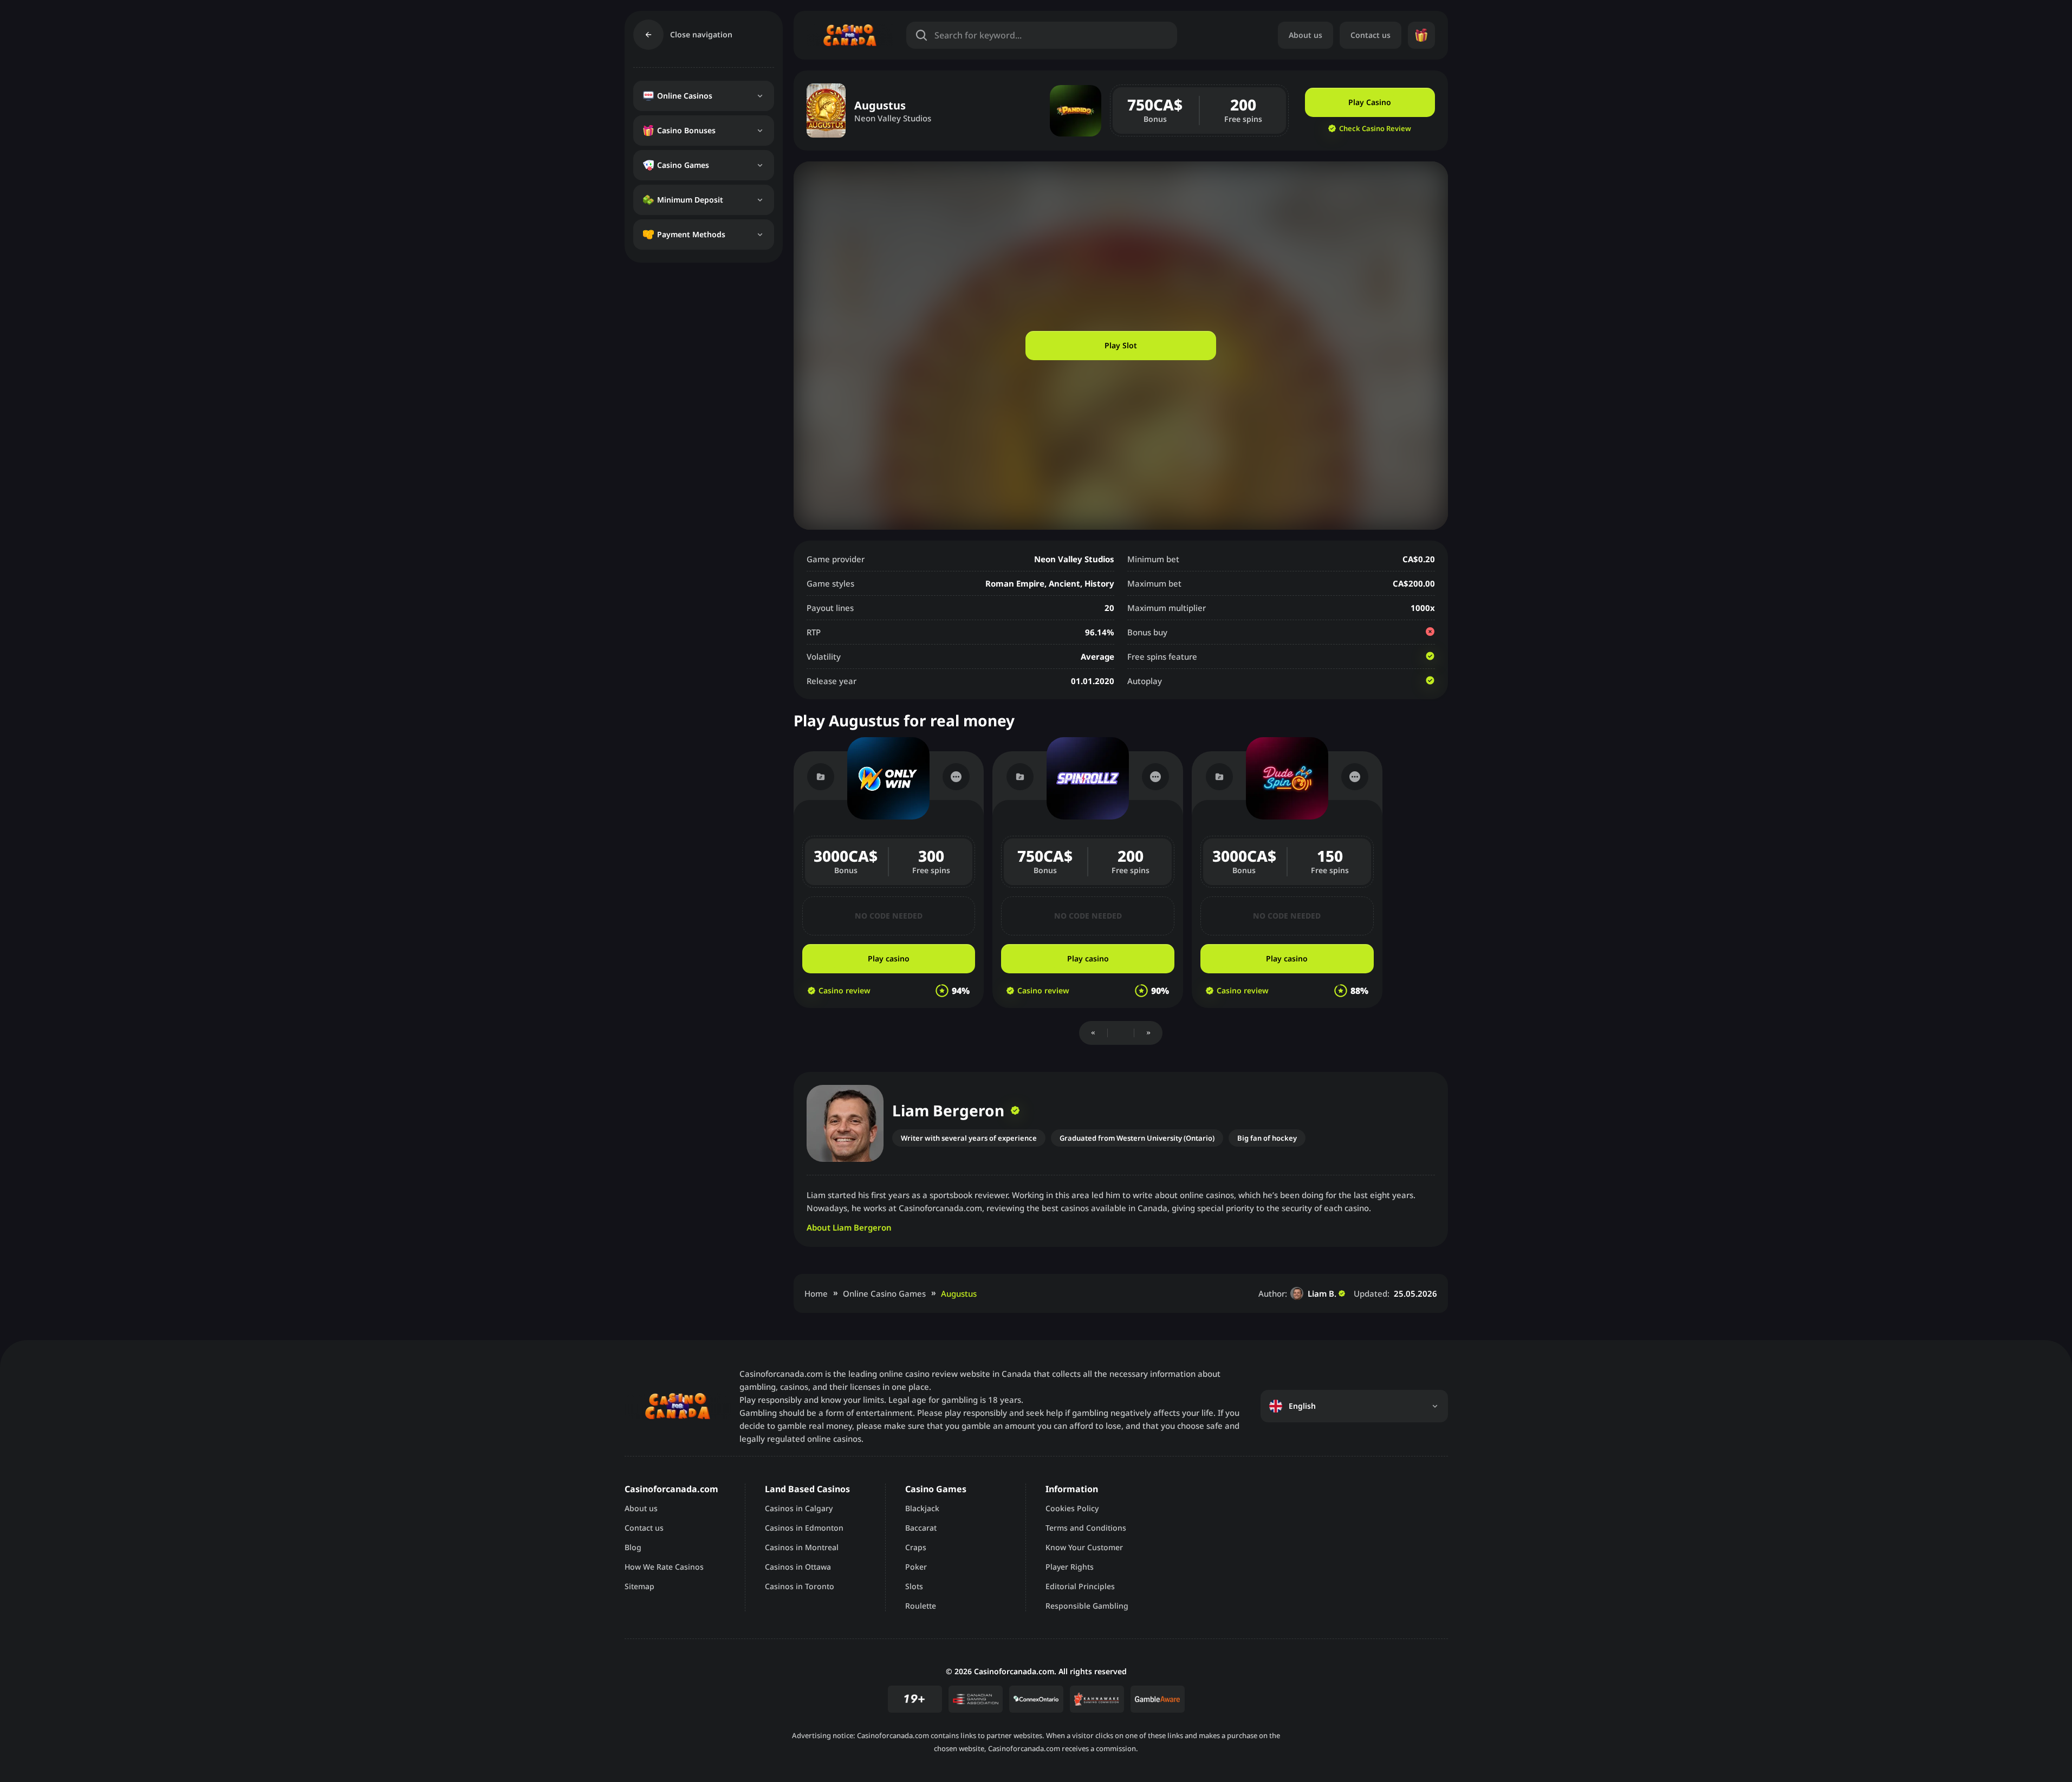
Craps (916, 1547)
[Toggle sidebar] (648, 35)
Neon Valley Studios (893, 118)
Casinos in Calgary (799, 1508)
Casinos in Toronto (800, 1586)
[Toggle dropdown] (760, 96)
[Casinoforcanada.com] (850, 35)
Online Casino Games (884, 1293)
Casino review (845, 991)
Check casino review (1375, 128)
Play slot (1121, 345)
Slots (914, 1586)
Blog (633, 1547)
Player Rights (1070, 1567)
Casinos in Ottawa (798, 1567)
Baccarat (921, 1528)
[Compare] (821, 777)
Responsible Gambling (1087, 1606)
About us (1305, 35)
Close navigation (701, 34)
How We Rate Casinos (664, 1567)
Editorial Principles (1080, 1586)
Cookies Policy (1072, 1508)
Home (816, 1293)
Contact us (1370, 35)
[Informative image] (976, 1699)
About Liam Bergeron (849, 1227)
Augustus (959, 1293)
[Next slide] (1148, 1033)
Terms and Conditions (1086, 1528)
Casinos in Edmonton (804, 1528)
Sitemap (639, 1586)
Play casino (1370, 102)
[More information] (956, 777)
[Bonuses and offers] (1421, 35)
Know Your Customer (1084, 1547)
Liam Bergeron (948, 1110)
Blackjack (922, 1508)
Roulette (921, 1606)
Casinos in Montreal (802, 1547)
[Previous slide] (1093, 1033)
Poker (916, 1567)
